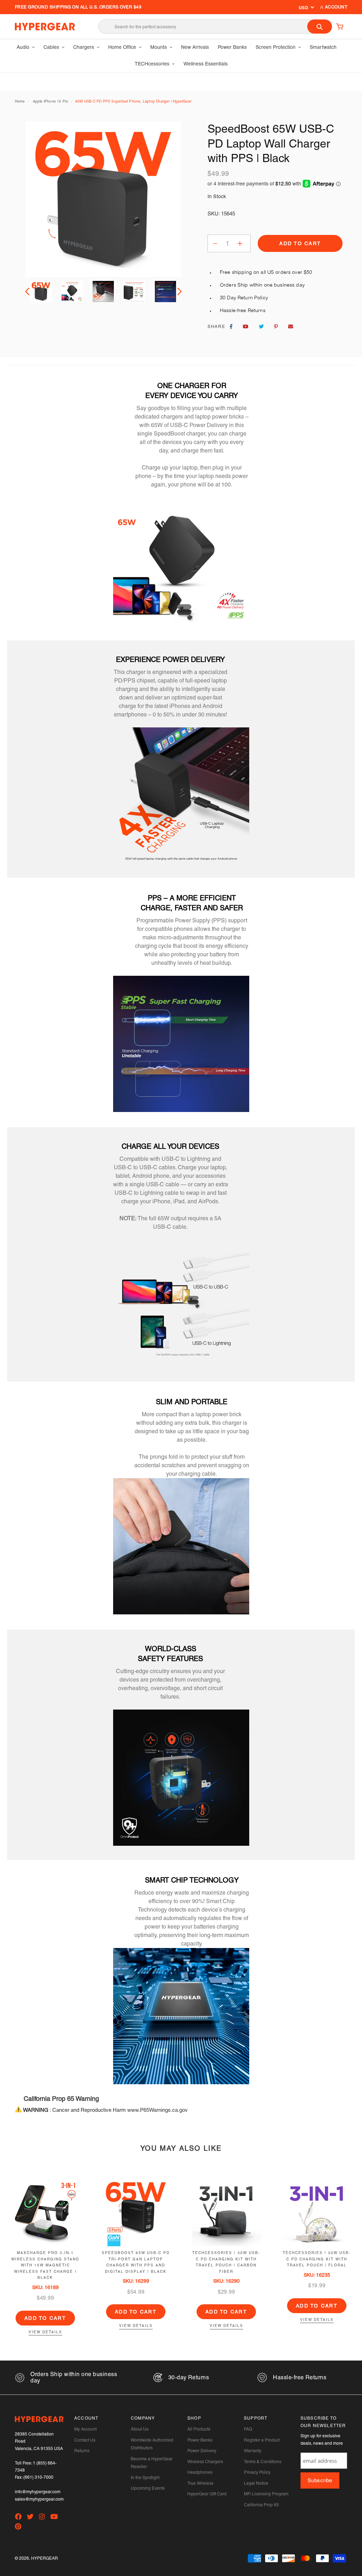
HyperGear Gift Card (207, 2494)
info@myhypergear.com (38, 2492)
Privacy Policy (257, 2472)
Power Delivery (202, 2451)
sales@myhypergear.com (39, 2499)
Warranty (253, 2451)
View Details (45, 2332)
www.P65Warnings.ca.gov (157, 2110)
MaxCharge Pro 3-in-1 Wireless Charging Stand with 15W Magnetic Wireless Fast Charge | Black (45, 2265)
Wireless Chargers (205, 2462)
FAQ (248, 2429)
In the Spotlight (145, 2478)
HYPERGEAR (45, 2558)
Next (178, 292)
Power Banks (200, 2440)
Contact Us (85, 2440)
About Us (140, 2429)
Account (335, 7)
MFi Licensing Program (266, 2494)
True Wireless (200, 2483)
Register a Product (262, 2440)
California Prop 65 (261, 2505)
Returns (82, 2451)
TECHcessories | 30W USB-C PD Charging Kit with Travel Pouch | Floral (317, 2259)
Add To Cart (45, 2318)
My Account (85, 2429)
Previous (28, 292)
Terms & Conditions (263, 2462)
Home (20, 101)
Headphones (200, 2472)
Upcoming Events (148, 2488)
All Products (199, 2429)
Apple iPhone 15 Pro (51, 101)
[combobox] (215, 27)
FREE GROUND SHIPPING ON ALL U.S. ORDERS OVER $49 (78, 7)
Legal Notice (256, 2483)
